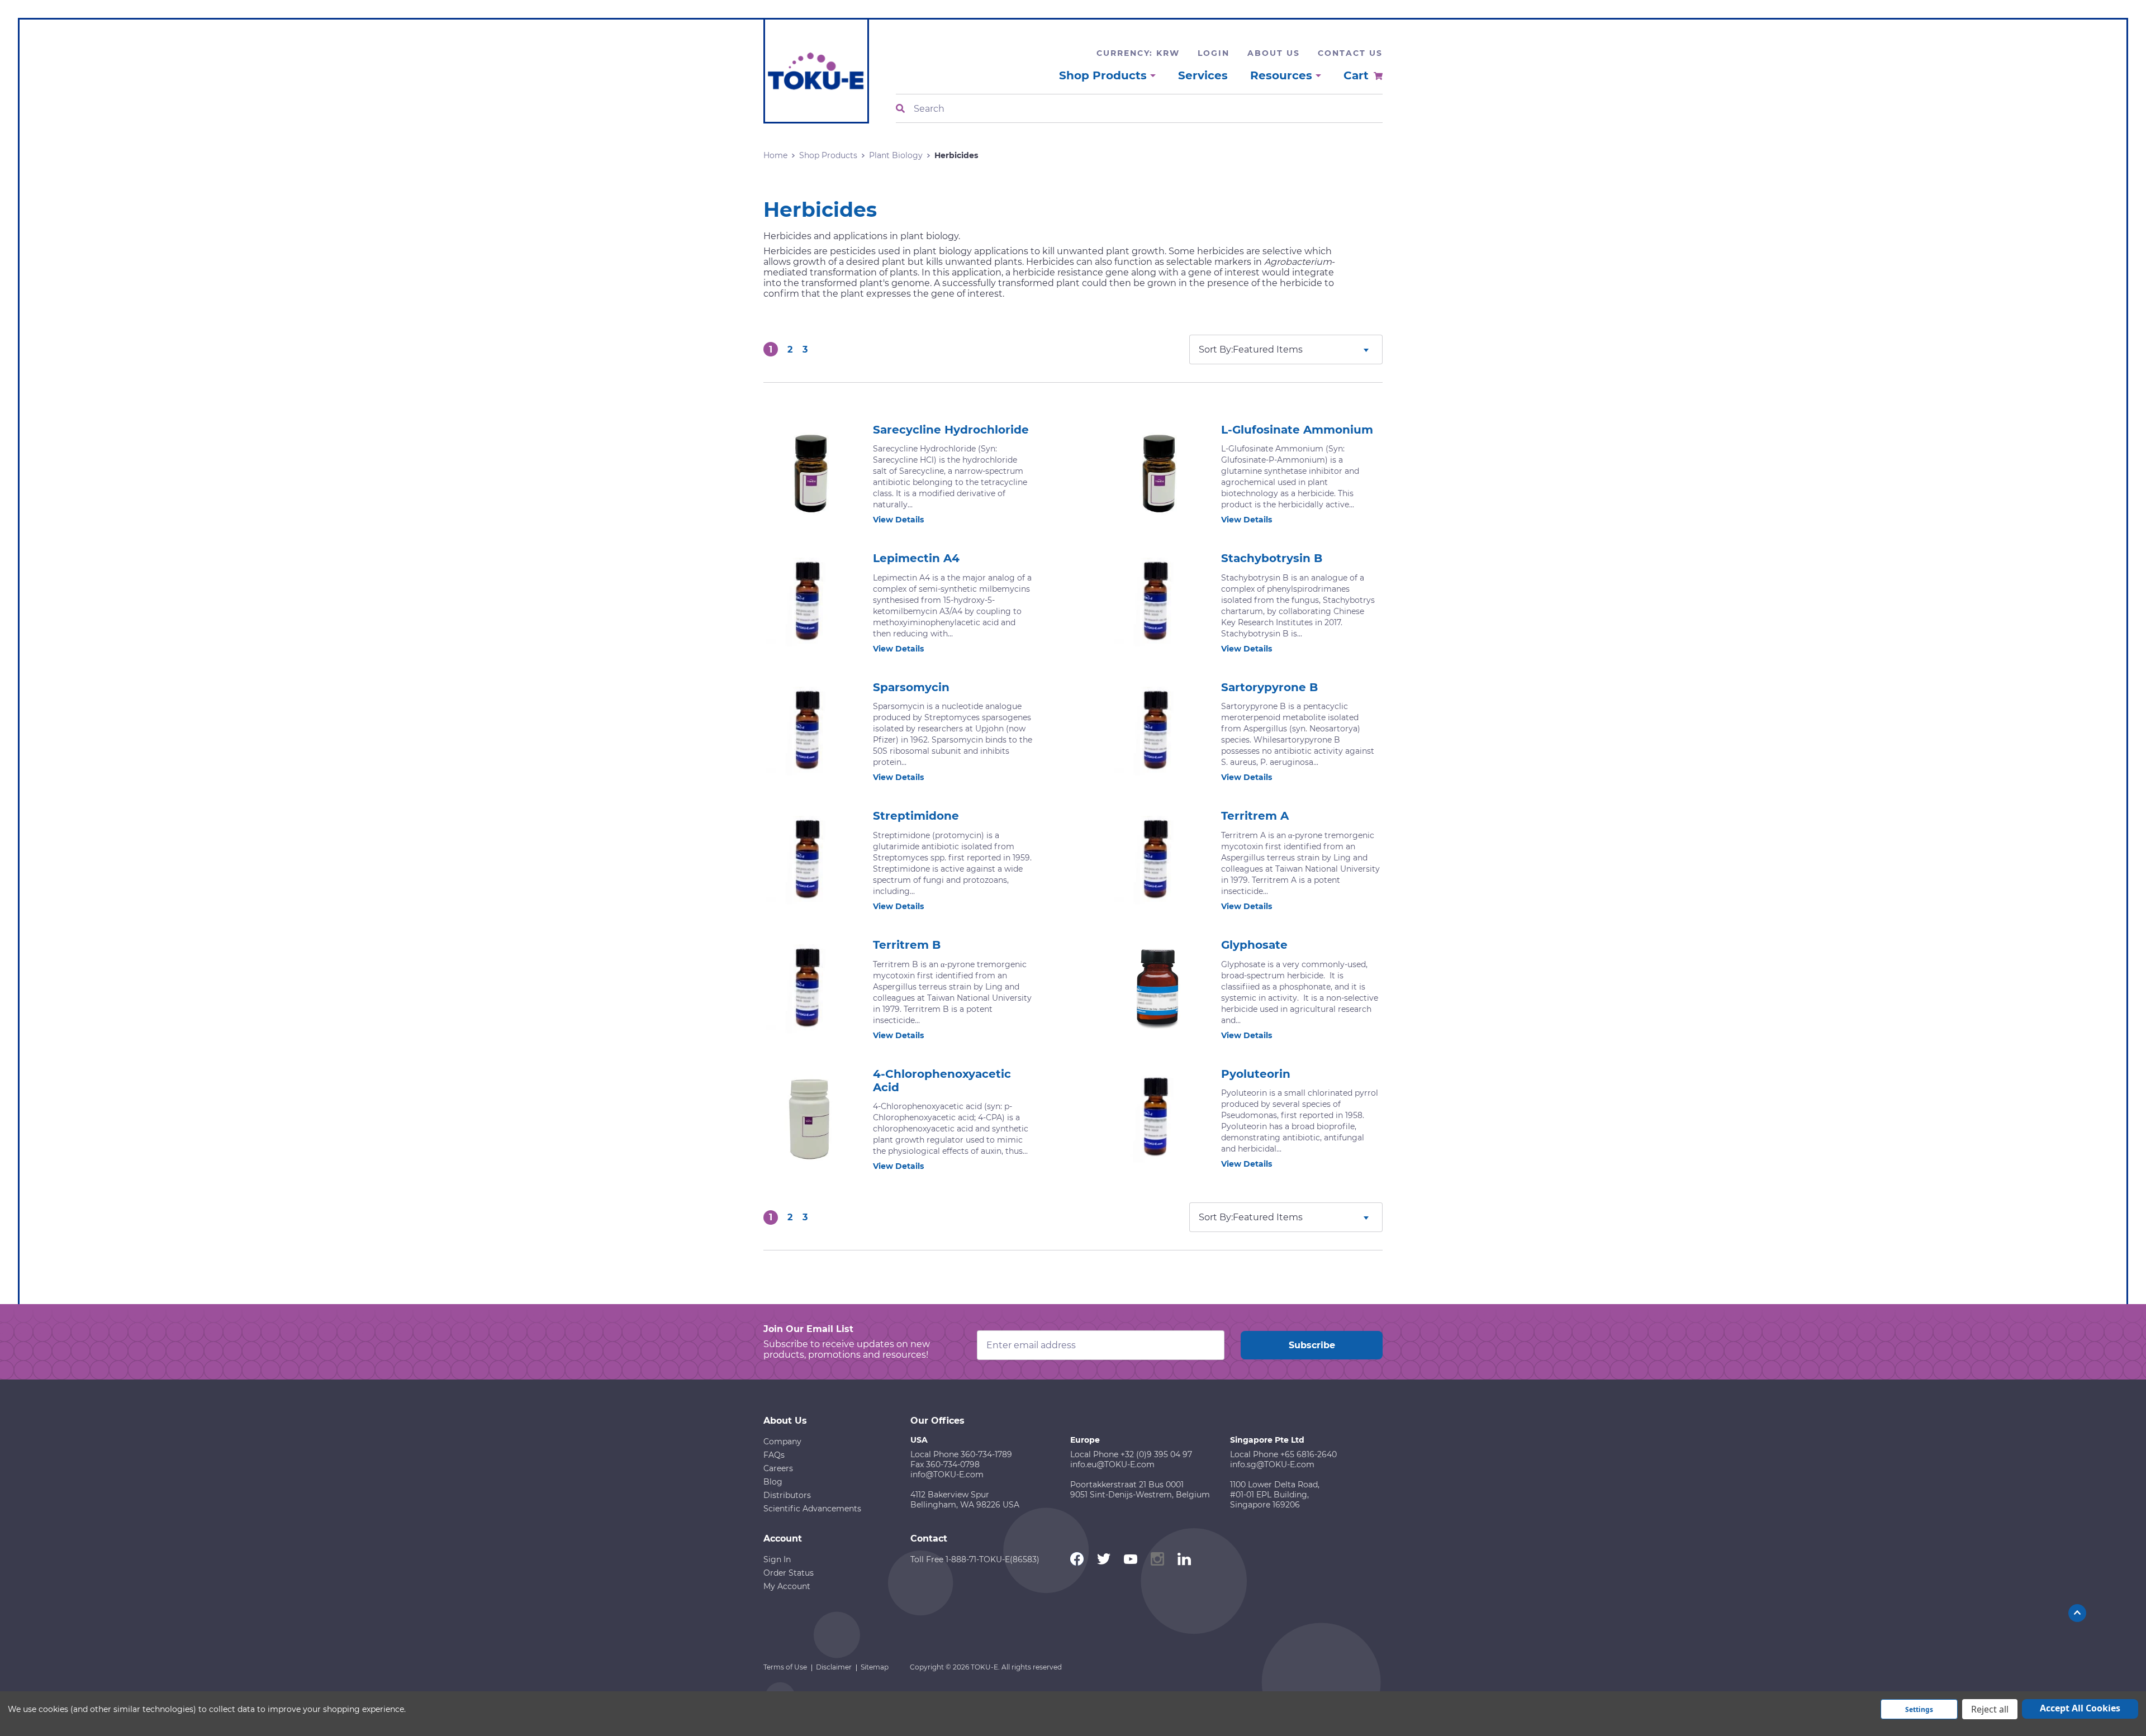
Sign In (777, 1559)
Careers (778, 1468)
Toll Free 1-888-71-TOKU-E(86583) (975, 1559)
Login (1214, 53)
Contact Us (1350, 53)
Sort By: (1216, 349)
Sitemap (875, 1667)
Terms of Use (785, 1667)
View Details (898, 520)
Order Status (789, 1573)
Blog (773, 1482)
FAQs (774, 1455)
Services (1203, 75)
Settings (1919, 1709)
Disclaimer (834, 1667)
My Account (787, 1586)
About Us (1274, 53)
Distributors (787, 1495)
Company (782, 1442)
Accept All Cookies (2080, 1708)
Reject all (1990, 1709)
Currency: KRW (1138, 53)
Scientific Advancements (812, 1509)
